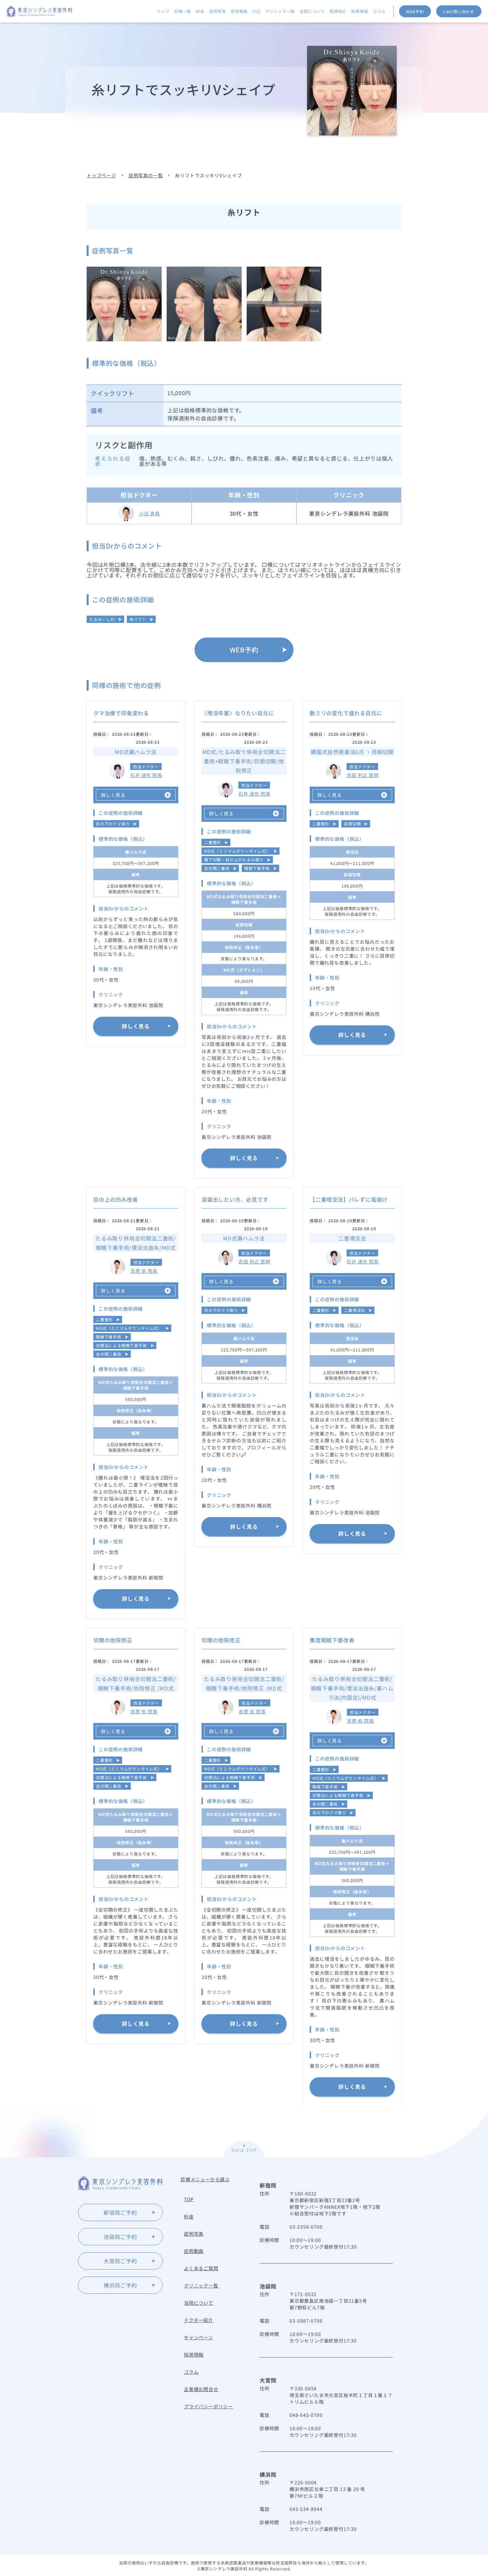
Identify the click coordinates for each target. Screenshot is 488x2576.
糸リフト (138, 619)
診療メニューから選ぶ (205, 2179)
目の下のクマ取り (113, 824)
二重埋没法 (355, 1310)
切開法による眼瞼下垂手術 (122, 1345)
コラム (379, 11)
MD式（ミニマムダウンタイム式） (237, 851)
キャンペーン (199, 2337)
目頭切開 (352, 824)
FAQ (256, 11)
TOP (189, 2199)
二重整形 (213, 842)
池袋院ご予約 (120, 2237)
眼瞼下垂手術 (257, 868)
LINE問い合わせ (459, 11)
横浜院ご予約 (120, 2285)
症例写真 (218, 11)
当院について (312, 11)
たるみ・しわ (102, 619)
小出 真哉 (150, 513)
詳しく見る (136, 1026)
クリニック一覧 (280, 11)
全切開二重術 (217, 868)
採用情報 (360, 11)
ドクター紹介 (199, 2320)
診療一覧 (183, 11)
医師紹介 (338, 11)
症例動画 (239, 11)
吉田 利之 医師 (363, 775)
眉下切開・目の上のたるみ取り (234, 859)
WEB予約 (415, 11)
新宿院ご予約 (120, 2212)
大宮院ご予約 (120, 2261)
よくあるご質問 (201, 2268)
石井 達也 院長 (146, 775)
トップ (163, 11)
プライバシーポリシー (208, 2406)
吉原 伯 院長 (144, 1271)
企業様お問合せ (201, 2389)
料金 (200, 11)
